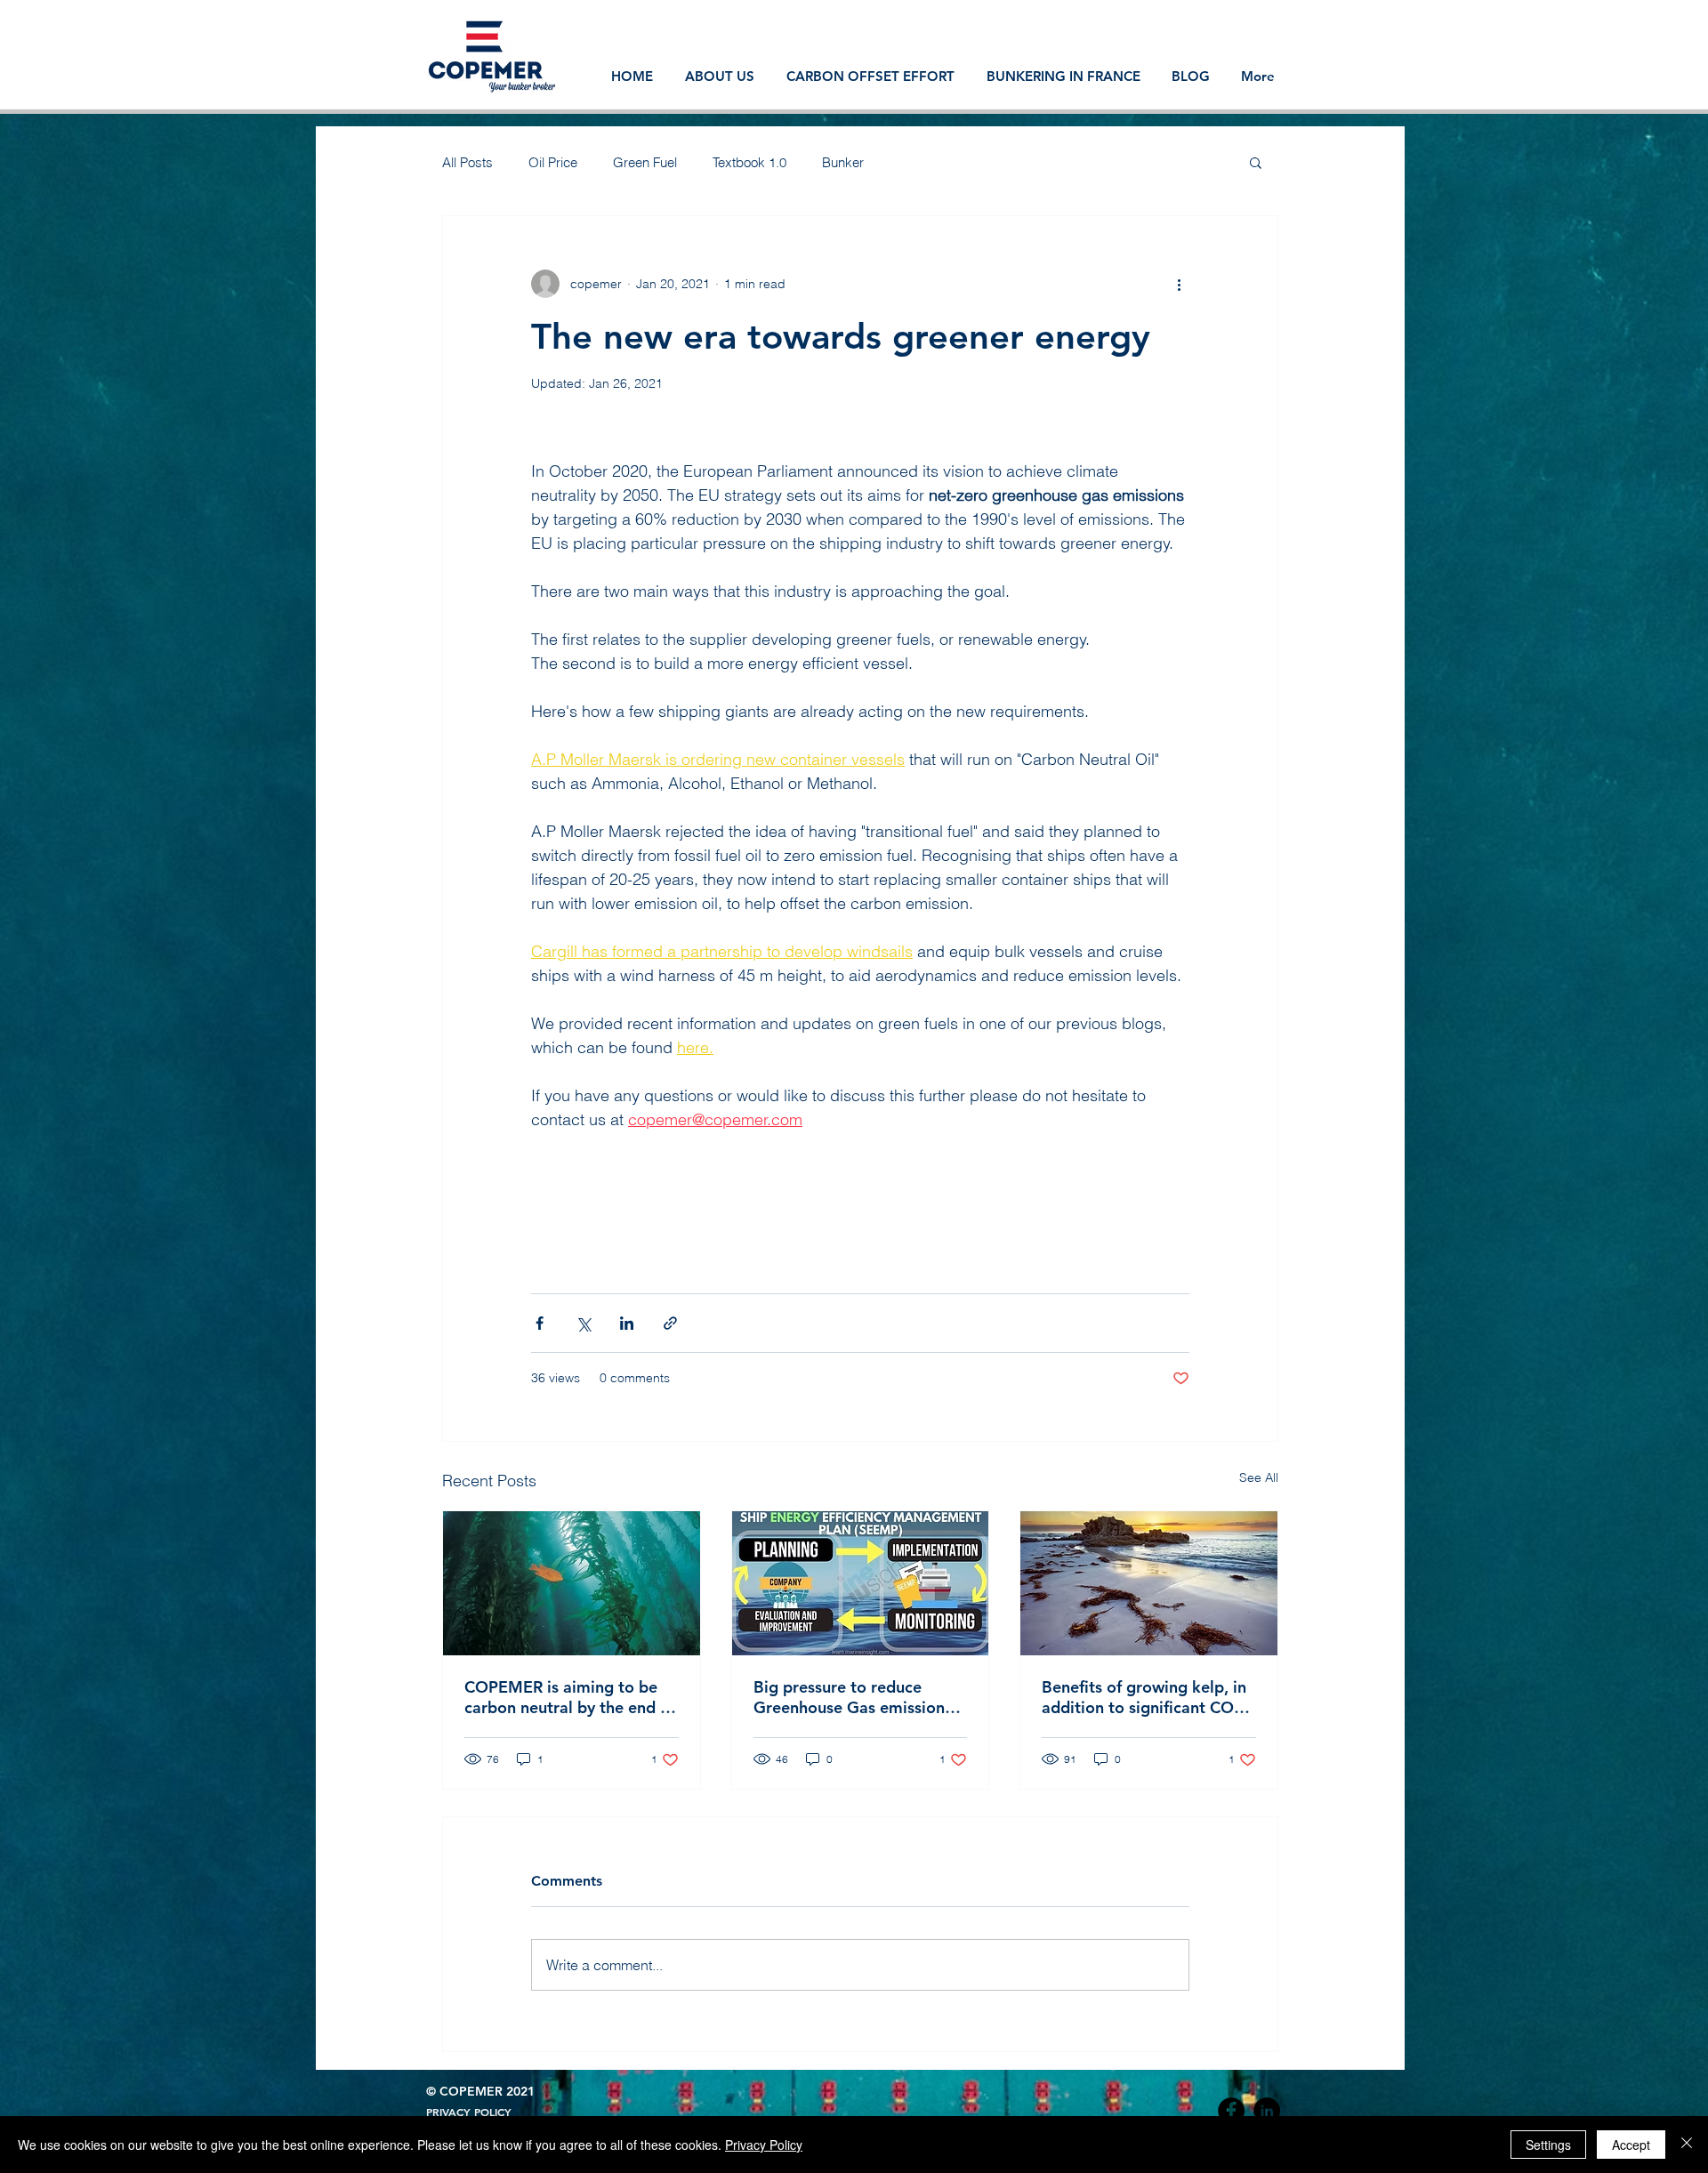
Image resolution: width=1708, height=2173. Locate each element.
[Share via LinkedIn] (627, 1323)
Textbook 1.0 (749, 162)
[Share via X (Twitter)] (583, 1323)
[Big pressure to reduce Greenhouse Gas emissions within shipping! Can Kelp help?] (861, 1583)
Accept (1631, 2145)
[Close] (1687, 2145)
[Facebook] (1231, 2111)
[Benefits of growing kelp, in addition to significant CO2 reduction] (1149, 1583)
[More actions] (1179, 284)
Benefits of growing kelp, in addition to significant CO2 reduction (1144, 1697)
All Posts (467, 162)
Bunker (843, 162)
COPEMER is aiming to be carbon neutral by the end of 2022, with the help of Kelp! (570, 1697)
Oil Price (553, 162)
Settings (1548, 2145)
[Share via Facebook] (540, 1323)
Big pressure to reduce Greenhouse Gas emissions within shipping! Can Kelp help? (853, 1697)
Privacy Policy (764, 2145)
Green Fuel (645, 162)
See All (1259, 1477)
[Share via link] (670, 1323)
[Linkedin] (1267, 2111)
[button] (1256, 162)
